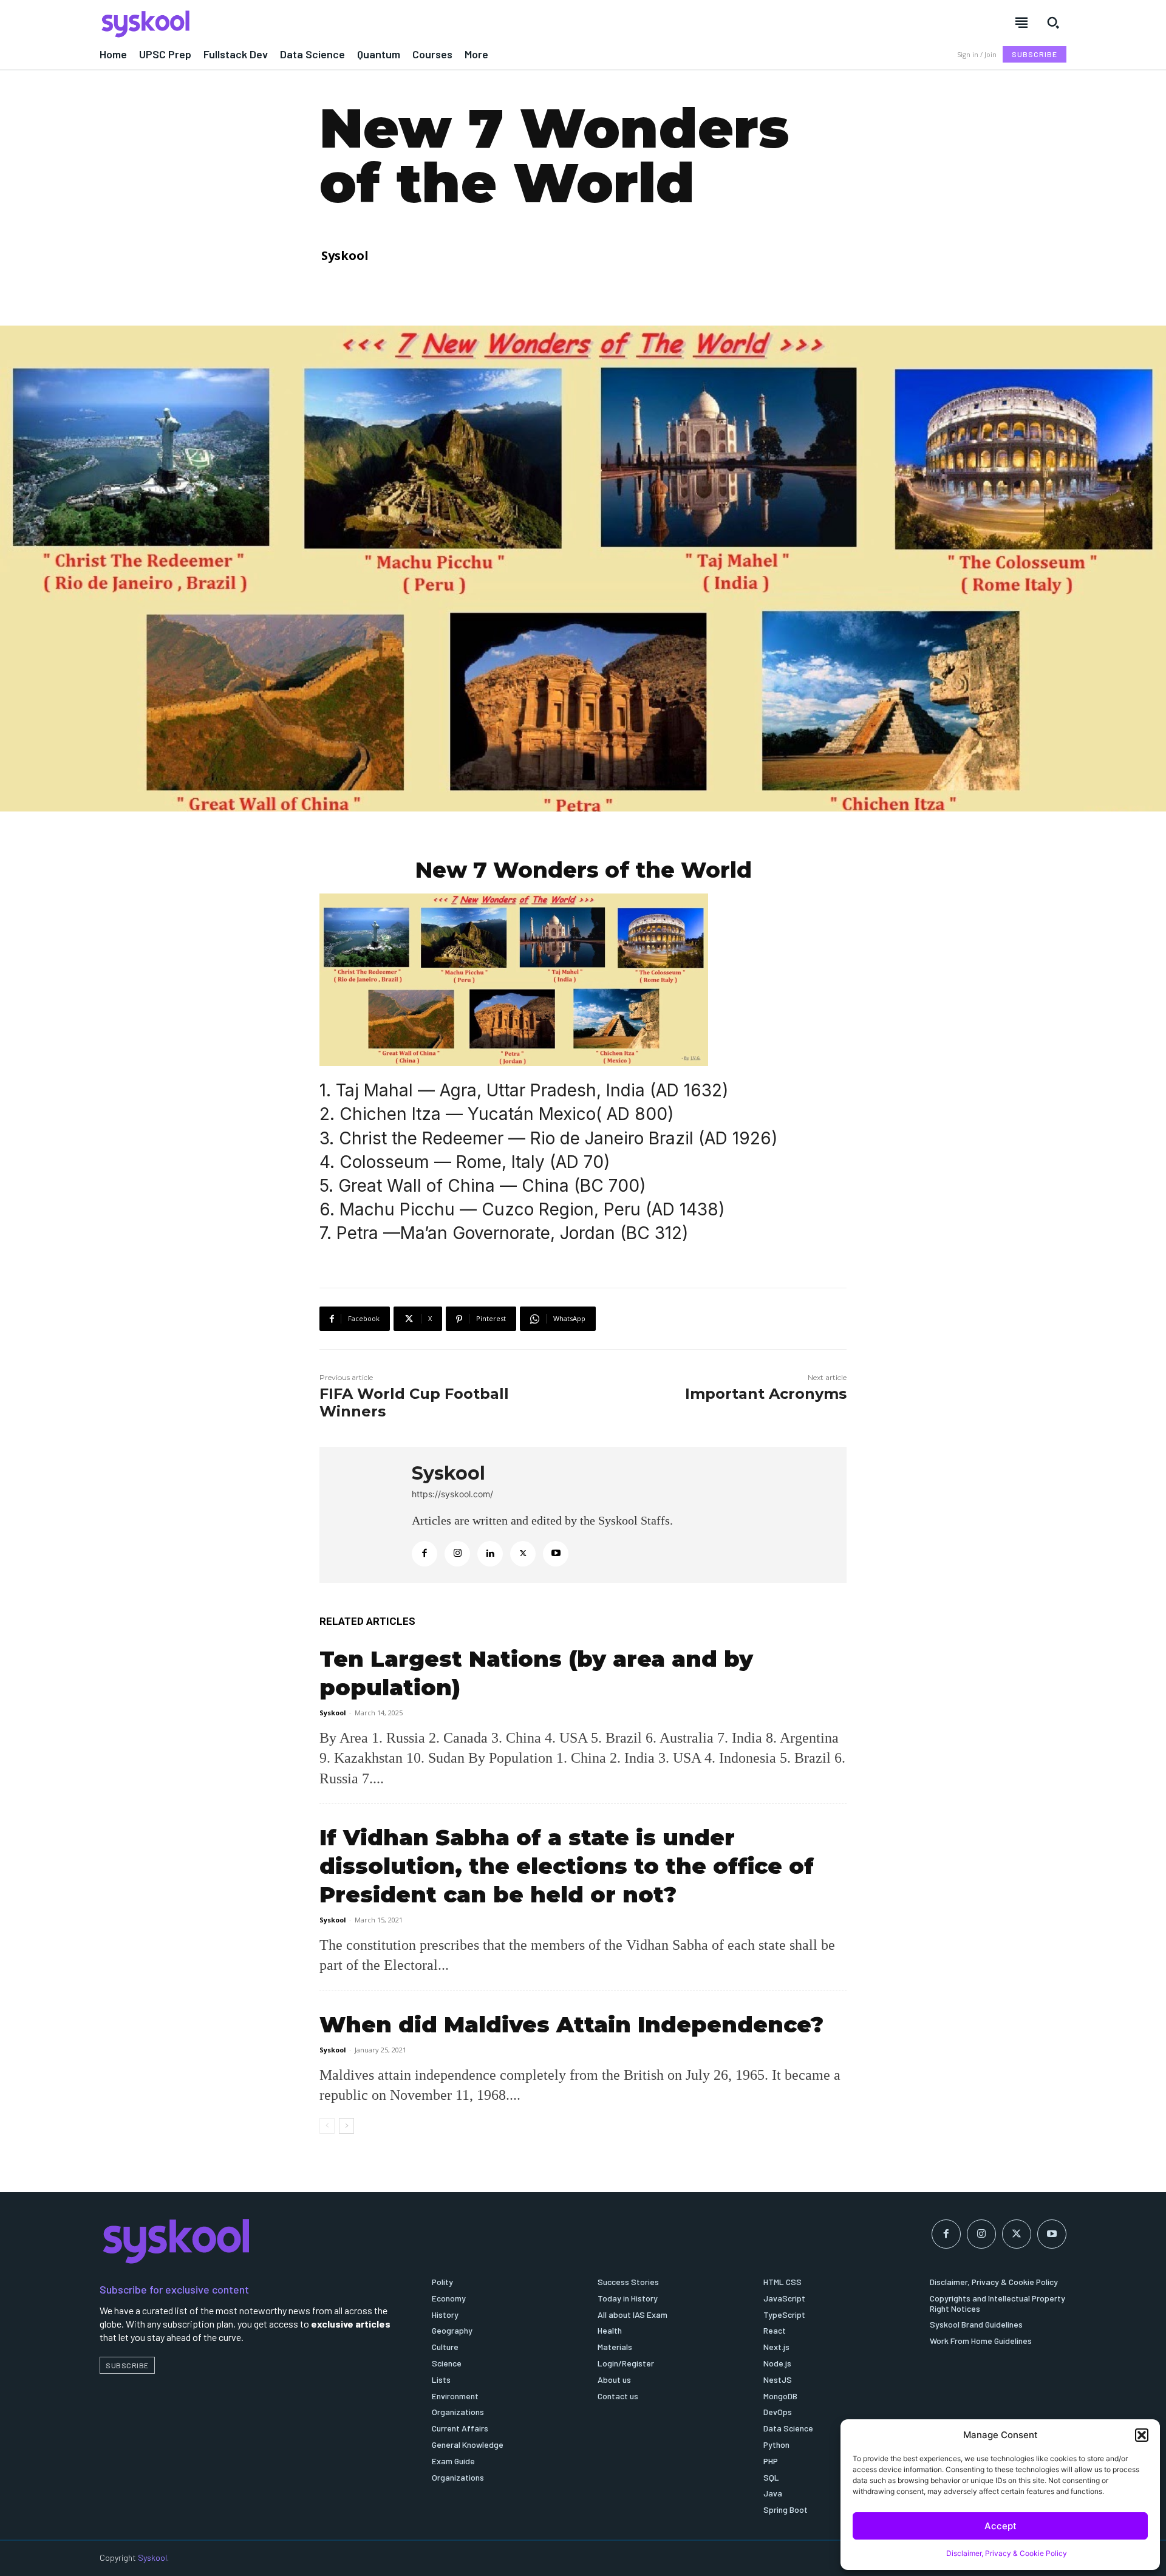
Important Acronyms (766, 1394)
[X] (523, 1554)
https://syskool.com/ (452, 1494)
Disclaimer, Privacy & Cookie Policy (1007, 2553)
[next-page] (346, 2126)
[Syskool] (334, 24)
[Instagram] (457, 1554)
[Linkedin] (490, 1554)
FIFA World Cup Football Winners (414, 1402)
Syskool (345, 255)
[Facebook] (424, 1554)
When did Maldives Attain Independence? (571, 2024)
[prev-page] (327, 2126)
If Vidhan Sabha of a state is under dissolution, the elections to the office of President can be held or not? (567, 1866)
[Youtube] (556, 1554)
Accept (1001, 2526)
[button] (1142, 2435)
